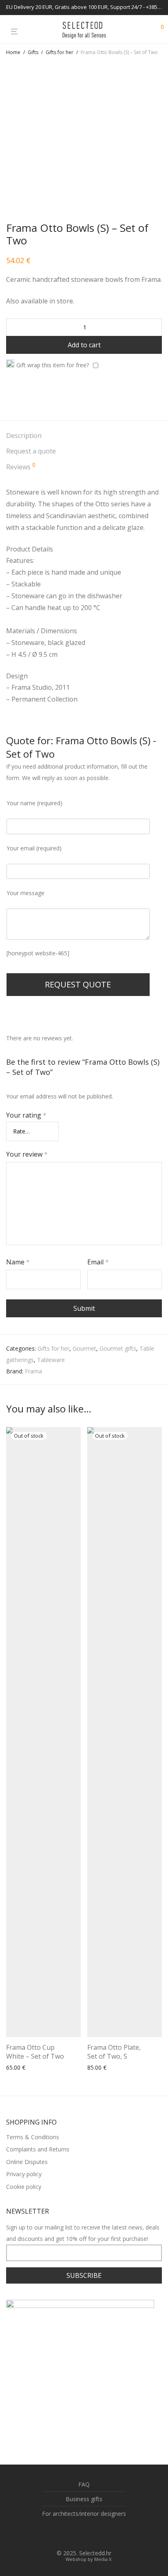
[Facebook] (77, 2534)
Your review (27, 1154)
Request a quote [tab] (31, 451)
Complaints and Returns (38, 2149)
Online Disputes (27, 2162)
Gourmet (84, 1348)
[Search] (143, 30)
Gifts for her (60, 52)
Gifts (33, 52)
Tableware (51, 1360)
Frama (33, 1371)
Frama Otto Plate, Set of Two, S (114, 2052)
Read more (99, 2068)
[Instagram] (91, 2534)
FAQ (84, 2484)
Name (18, 1262)
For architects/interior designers (84, 2514)
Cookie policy (24, 2187)
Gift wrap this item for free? (53, 365)
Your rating (26, 1115)
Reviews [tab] (21, 467)
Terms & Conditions (33, 2137)
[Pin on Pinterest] (33, 395)
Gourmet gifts (118, 1348)
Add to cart (84, 345)
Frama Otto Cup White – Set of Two (35, 2052)
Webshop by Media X (88, 2559)
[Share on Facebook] (9, 395)
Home (13, 52)
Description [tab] (24, 436)
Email (98, 1262)
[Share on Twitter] (21, 395)
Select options (22, 2068)
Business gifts (84, 2499)
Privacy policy (24, 2174)
